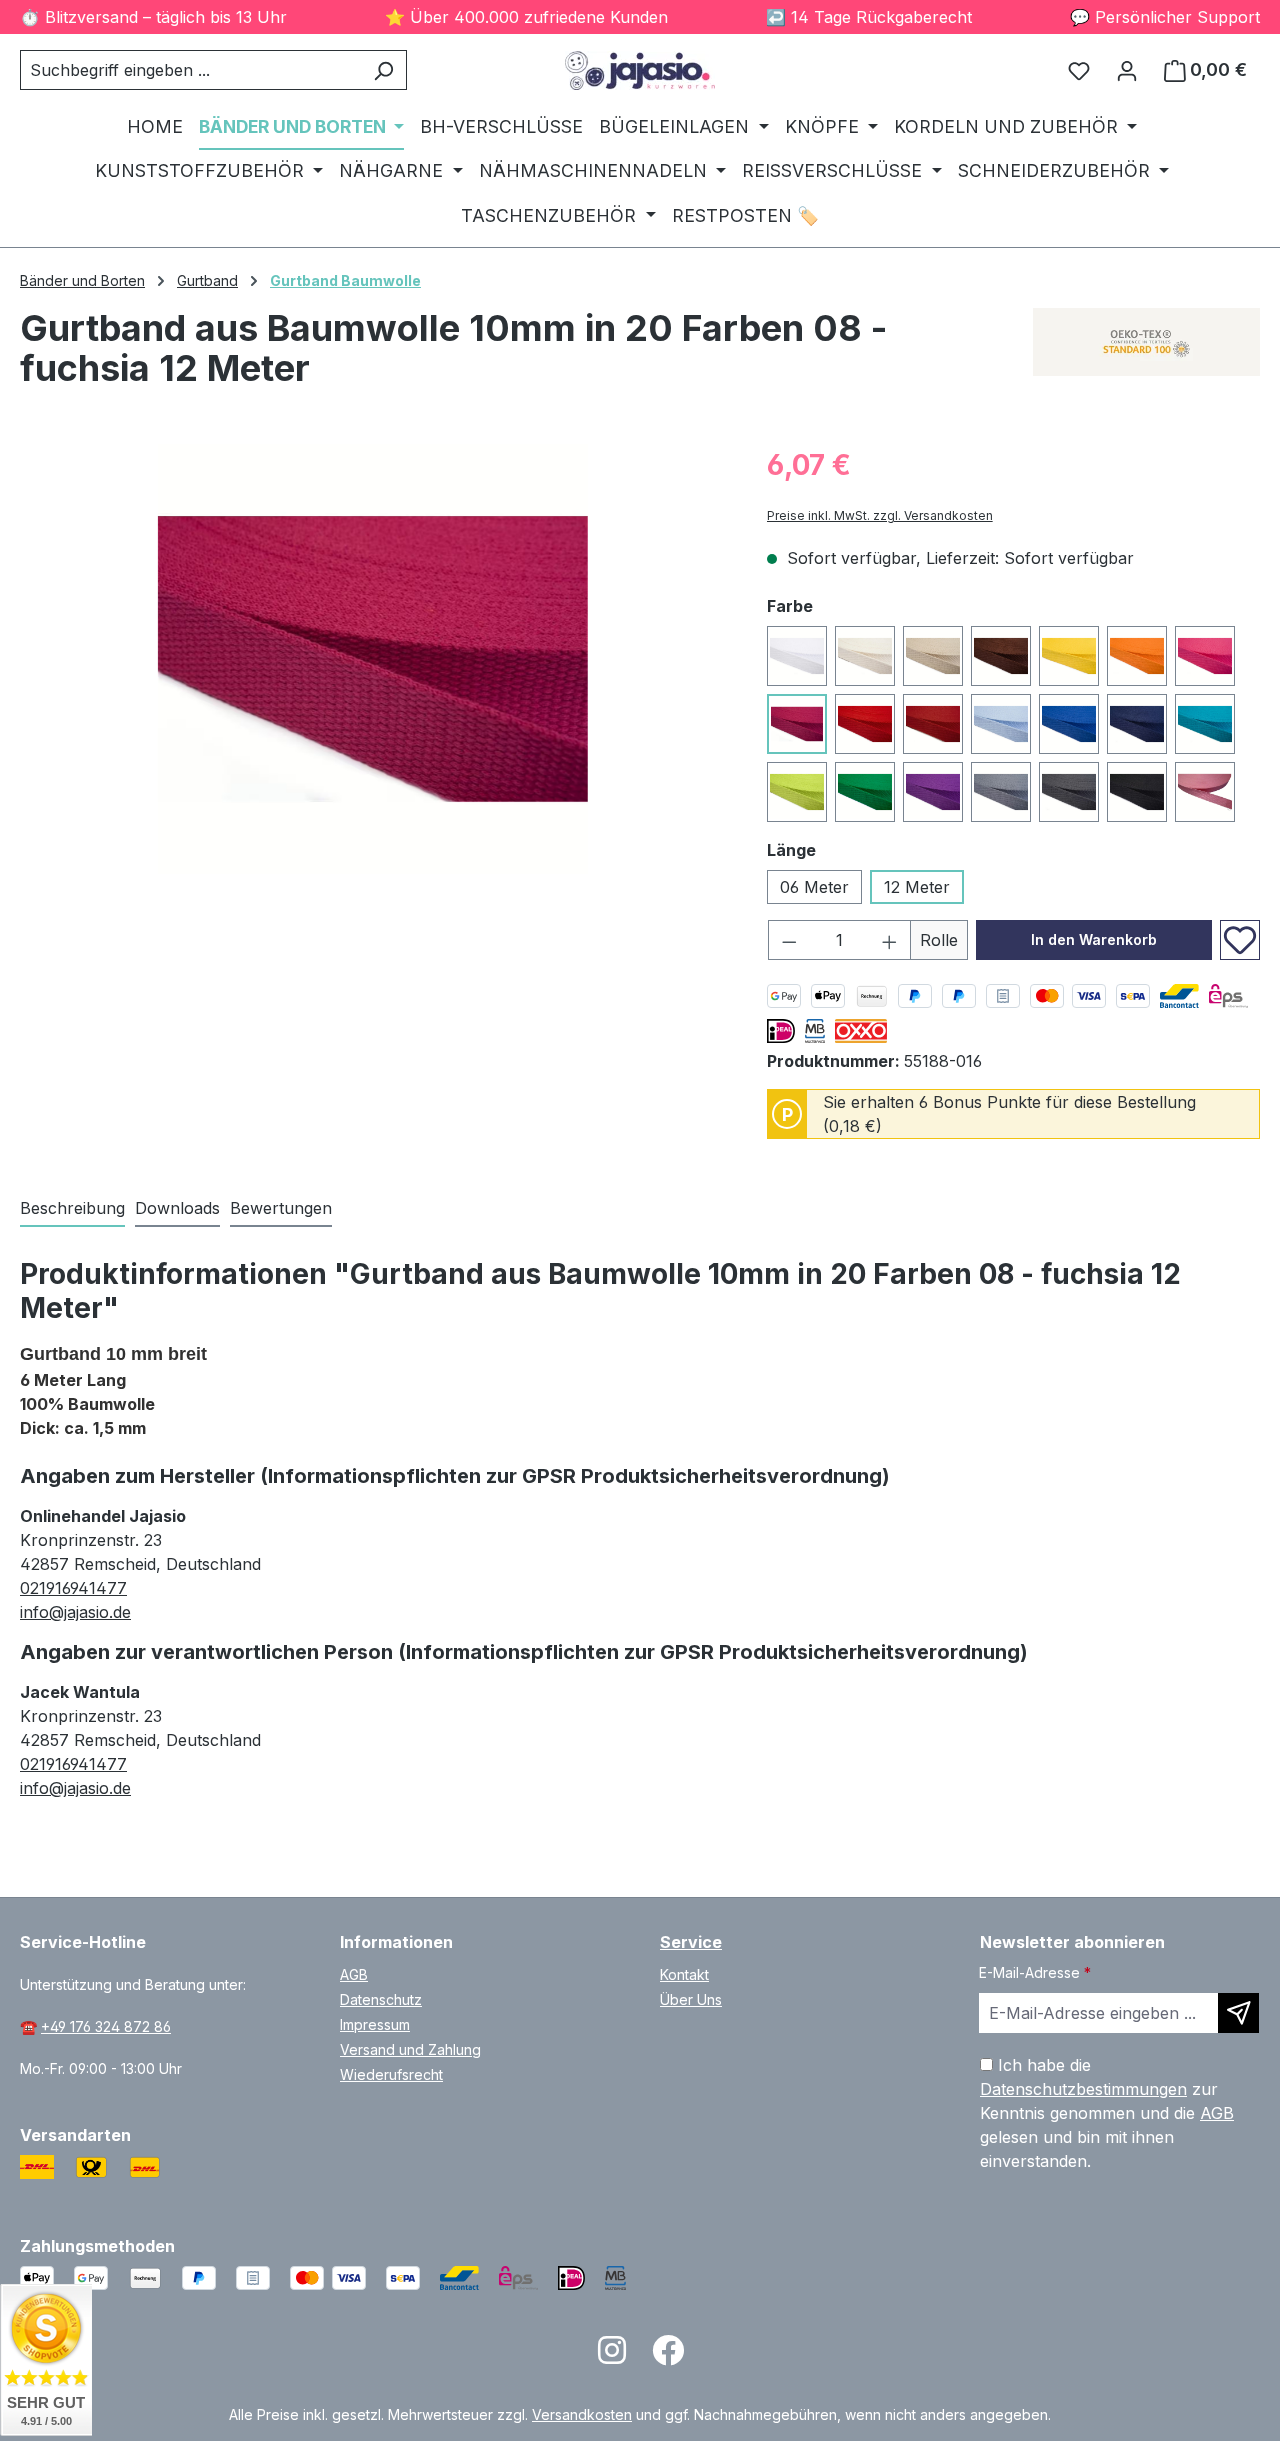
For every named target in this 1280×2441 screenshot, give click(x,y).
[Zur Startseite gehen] (640, 70)
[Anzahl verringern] (789, 940)
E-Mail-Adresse (1035, 1972)
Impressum (375, 2024)
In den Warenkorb (1094, 939)
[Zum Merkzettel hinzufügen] (1240, 940)
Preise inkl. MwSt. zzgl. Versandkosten (880, 515)
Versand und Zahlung (410, 2049)
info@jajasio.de (75, 1612)
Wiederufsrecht (391, 2074)
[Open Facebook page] (668, 2356)
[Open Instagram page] (612, 2356)
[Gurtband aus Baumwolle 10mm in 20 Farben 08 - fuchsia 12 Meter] (373, 659)
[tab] (72, 1209)
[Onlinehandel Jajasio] (1146, 342)
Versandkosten (582, 2414)
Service (691, 1942)
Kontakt (684, 1974)
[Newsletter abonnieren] (1238, 2013)
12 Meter (917, 887)
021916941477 (73, 1588)
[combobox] (190, 70)
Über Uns (691, 1999)
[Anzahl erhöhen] (890, 940)
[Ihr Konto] (1127, 70)
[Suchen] (383, 70)
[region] (373, 659)
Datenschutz (381, 1999)
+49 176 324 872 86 (106, 2026)
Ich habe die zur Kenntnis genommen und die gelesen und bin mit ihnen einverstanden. (1107, 2113)
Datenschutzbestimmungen (1083, 2089)
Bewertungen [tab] (281, 1208)
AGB (354, 1974)
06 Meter (814, 887)
